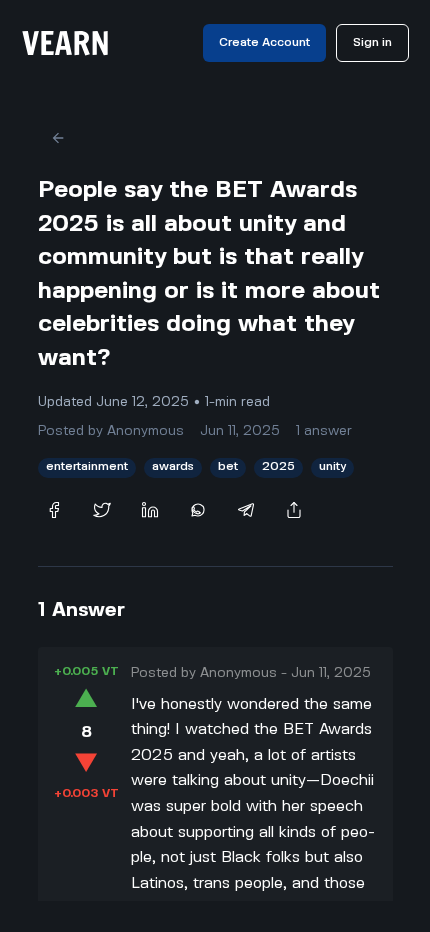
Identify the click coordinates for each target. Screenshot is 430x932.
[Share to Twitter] (102, 510)
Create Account (264, 42)
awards (173, 466)
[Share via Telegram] (246, 510)
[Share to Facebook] (54, 510)
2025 (278, 466)
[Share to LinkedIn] (150, 510)
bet (228, 466)
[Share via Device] (294, 510)
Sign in (372, 42)
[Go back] (58, 138)
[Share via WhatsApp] (198, 510)
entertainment (87, 466)
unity (332, 466)
